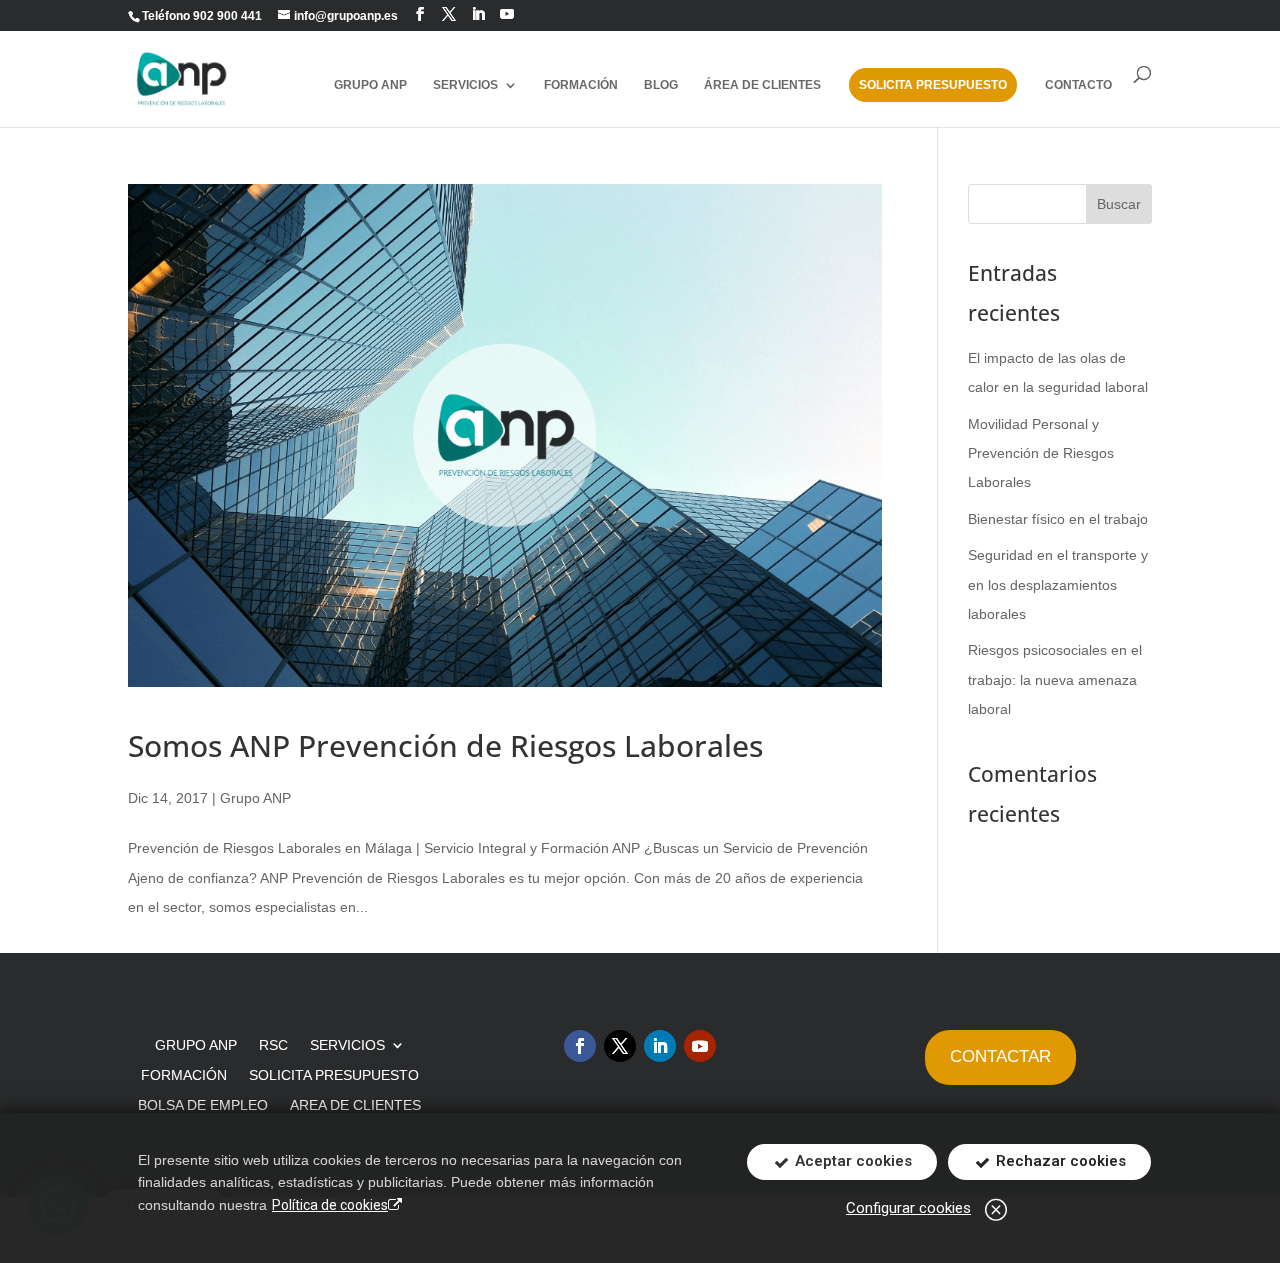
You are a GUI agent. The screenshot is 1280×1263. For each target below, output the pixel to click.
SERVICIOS (347, 1045)
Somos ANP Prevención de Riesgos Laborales (445, 745)
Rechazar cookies (1059, 1161)
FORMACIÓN (581, 85)
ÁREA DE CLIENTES (762, 85)
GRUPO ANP (370, 85)
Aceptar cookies (851, 1161)
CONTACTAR (1000, 1056)
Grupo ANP (255, 798)
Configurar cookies (908, 1208)
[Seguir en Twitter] (449, 14)
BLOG (661, 85)
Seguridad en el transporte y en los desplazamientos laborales (1058, 584)
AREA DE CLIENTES (355, 1105)
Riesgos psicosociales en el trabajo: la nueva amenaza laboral (1055, 679)
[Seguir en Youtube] (700, 1046)
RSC (273, 1045)
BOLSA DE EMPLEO (203, 1105)
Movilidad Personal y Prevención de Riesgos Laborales (1041, 453)
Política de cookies (330, 1205)
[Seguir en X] (620, 1046)
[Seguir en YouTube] (507, 14)
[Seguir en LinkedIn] (478, 14)
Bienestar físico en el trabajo (1058, 519)
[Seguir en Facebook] (420, 14)
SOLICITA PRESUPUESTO (933, 85)
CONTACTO (1078, 85)
